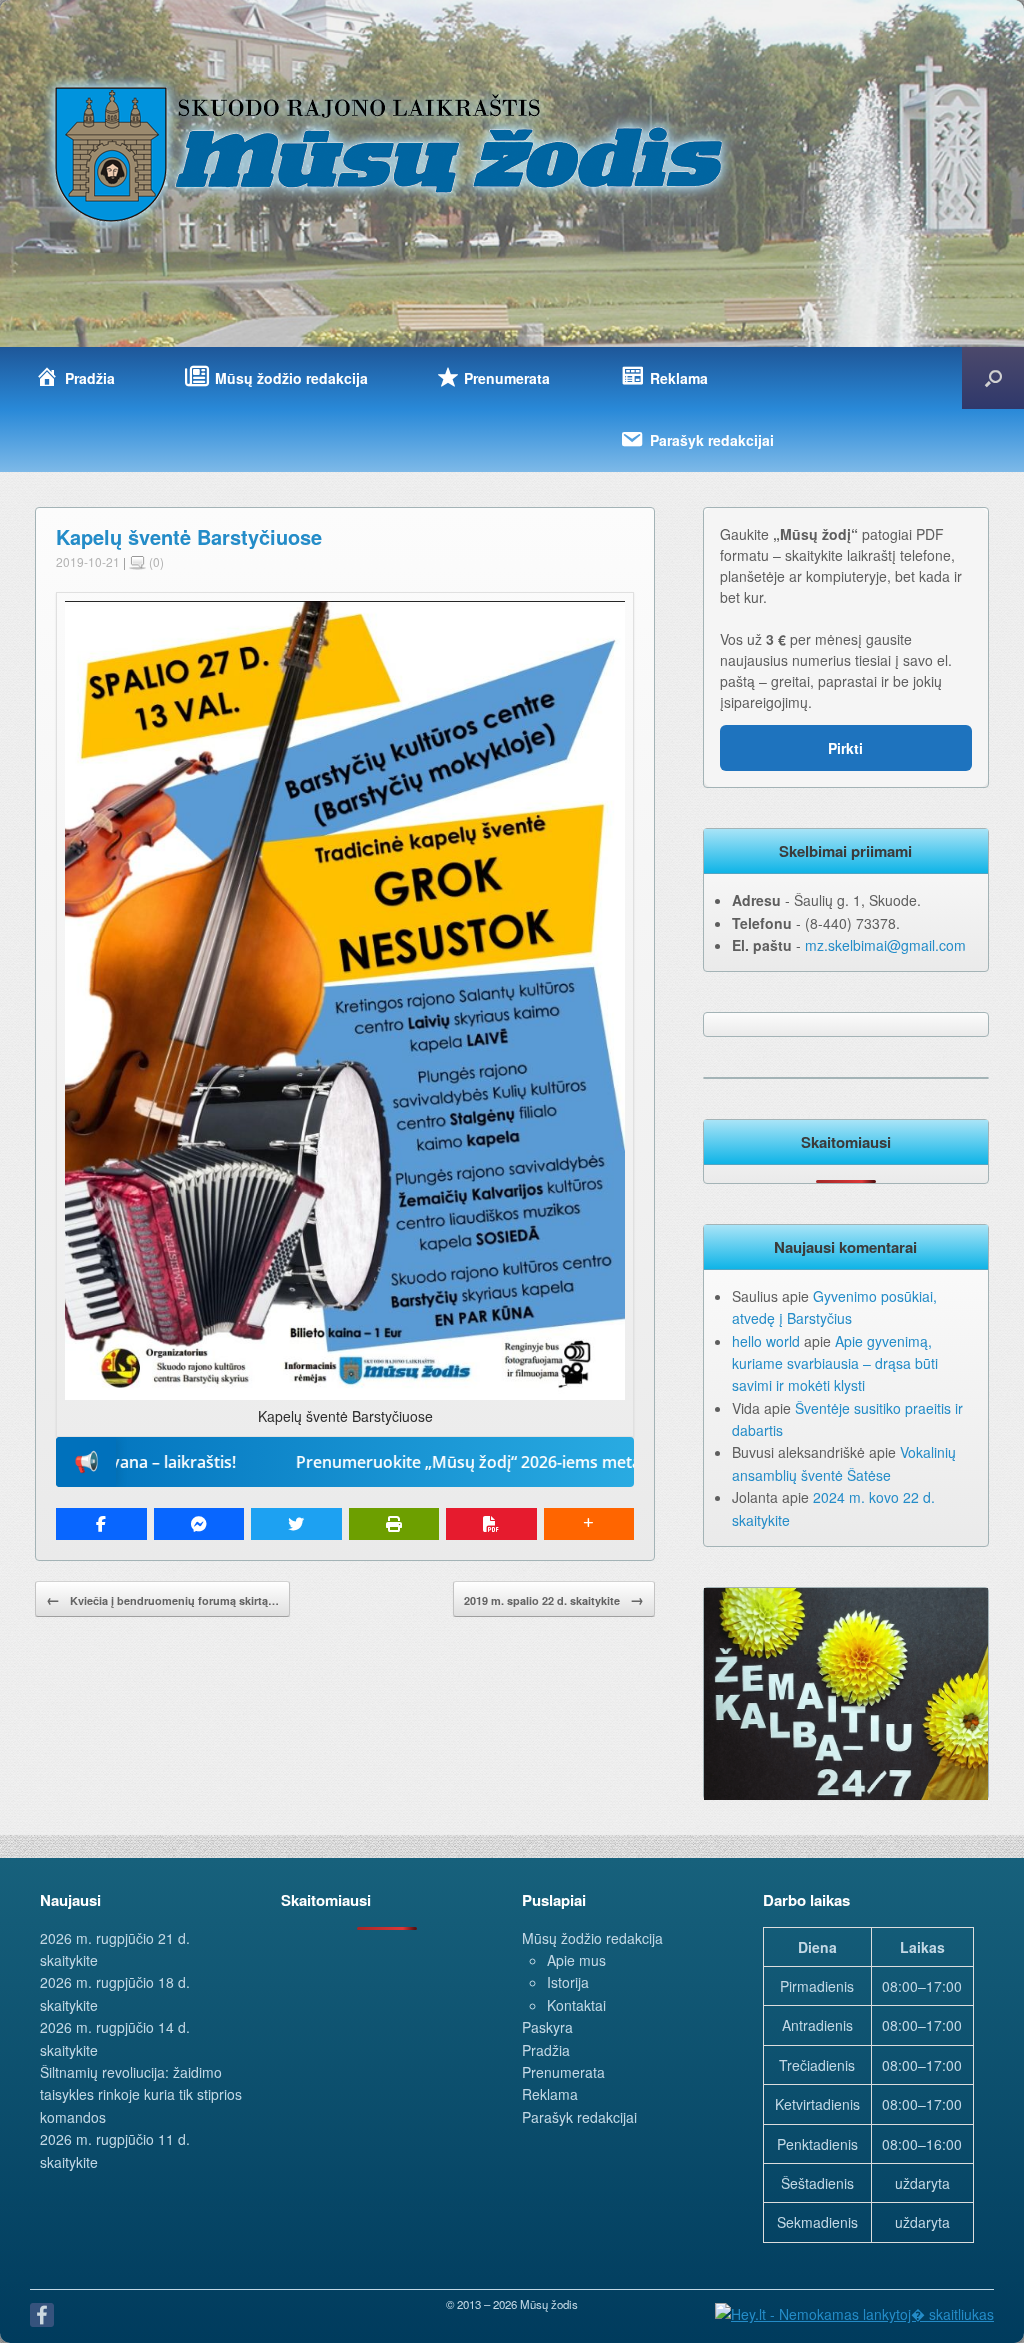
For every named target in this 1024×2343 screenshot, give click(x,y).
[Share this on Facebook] (101, 1524)
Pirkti (845, 748)
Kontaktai (576, 2005)
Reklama (550, 2094)
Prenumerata (563, 2072)
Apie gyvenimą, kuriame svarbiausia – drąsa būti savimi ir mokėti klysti (835, 1363)
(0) (155, 561)
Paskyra (547, 2027)
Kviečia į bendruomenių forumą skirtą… (162, 1599)
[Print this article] (394, 1524)
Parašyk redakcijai (579, 2117)
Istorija (568, 1982)
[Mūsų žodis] (391, 153)
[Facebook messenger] (199, 1524)
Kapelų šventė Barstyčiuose (189, 536)
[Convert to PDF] (491, 1524)
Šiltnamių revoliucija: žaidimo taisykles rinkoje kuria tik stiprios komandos (141, 2094)
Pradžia (546, 2050)
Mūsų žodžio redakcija (592, 1938)
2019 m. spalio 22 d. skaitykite (554, 1599)
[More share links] (589, 1524)
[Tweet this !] (296, 1524)
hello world (766, 1341)
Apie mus (576, 1960)
